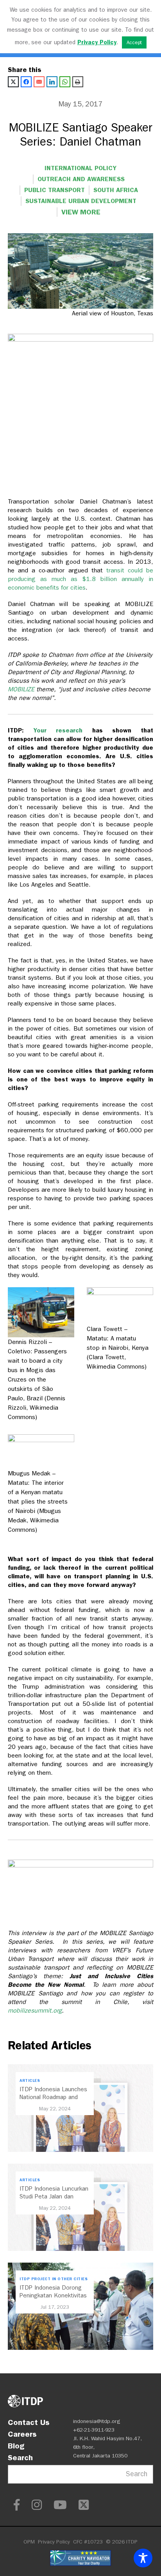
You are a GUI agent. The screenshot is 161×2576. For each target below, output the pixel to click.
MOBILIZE (21, 689)
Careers (22, 2434)
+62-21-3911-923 (94, 2430)
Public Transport (55, 190)
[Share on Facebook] (26, 82)
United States (55, 242)
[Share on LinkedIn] (52, 82)
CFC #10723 (88, 2542)
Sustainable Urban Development (81, 201)
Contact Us (29, 2422)
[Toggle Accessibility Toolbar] (143, 2558)
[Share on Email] (39, 82)
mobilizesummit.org (35, 2010)
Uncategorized (116, 231)
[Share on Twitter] (13, 82)
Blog (16, 2446)
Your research (58, 730)
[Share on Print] (78, 82)
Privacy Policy (54, 2542)
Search (20, 2457)
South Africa (116, 190)
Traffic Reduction (51, 231)
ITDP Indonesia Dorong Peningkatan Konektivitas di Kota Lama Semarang (53, 2295)
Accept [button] (134, 42)
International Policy (80, 168)
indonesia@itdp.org (97, 2421)
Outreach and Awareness (81, 179)
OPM (29, 2542)
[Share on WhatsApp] (65, 82)
